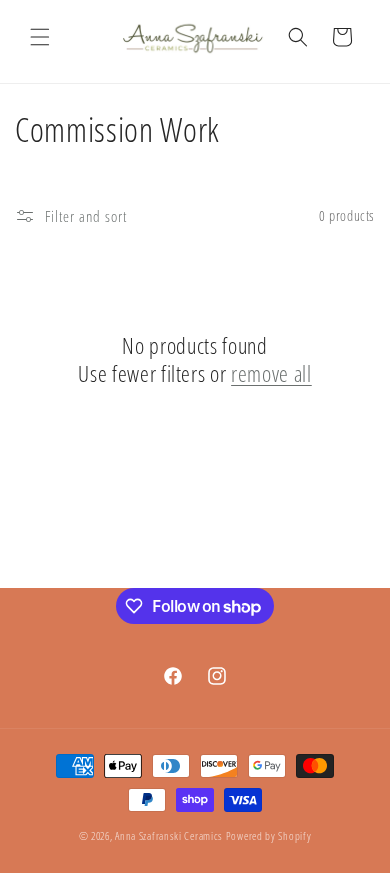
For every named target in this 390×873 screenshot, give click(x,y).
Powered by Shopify (269, 835)
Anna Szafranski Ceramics (169, 835)
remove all (271, 373)
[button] (40, 37)
